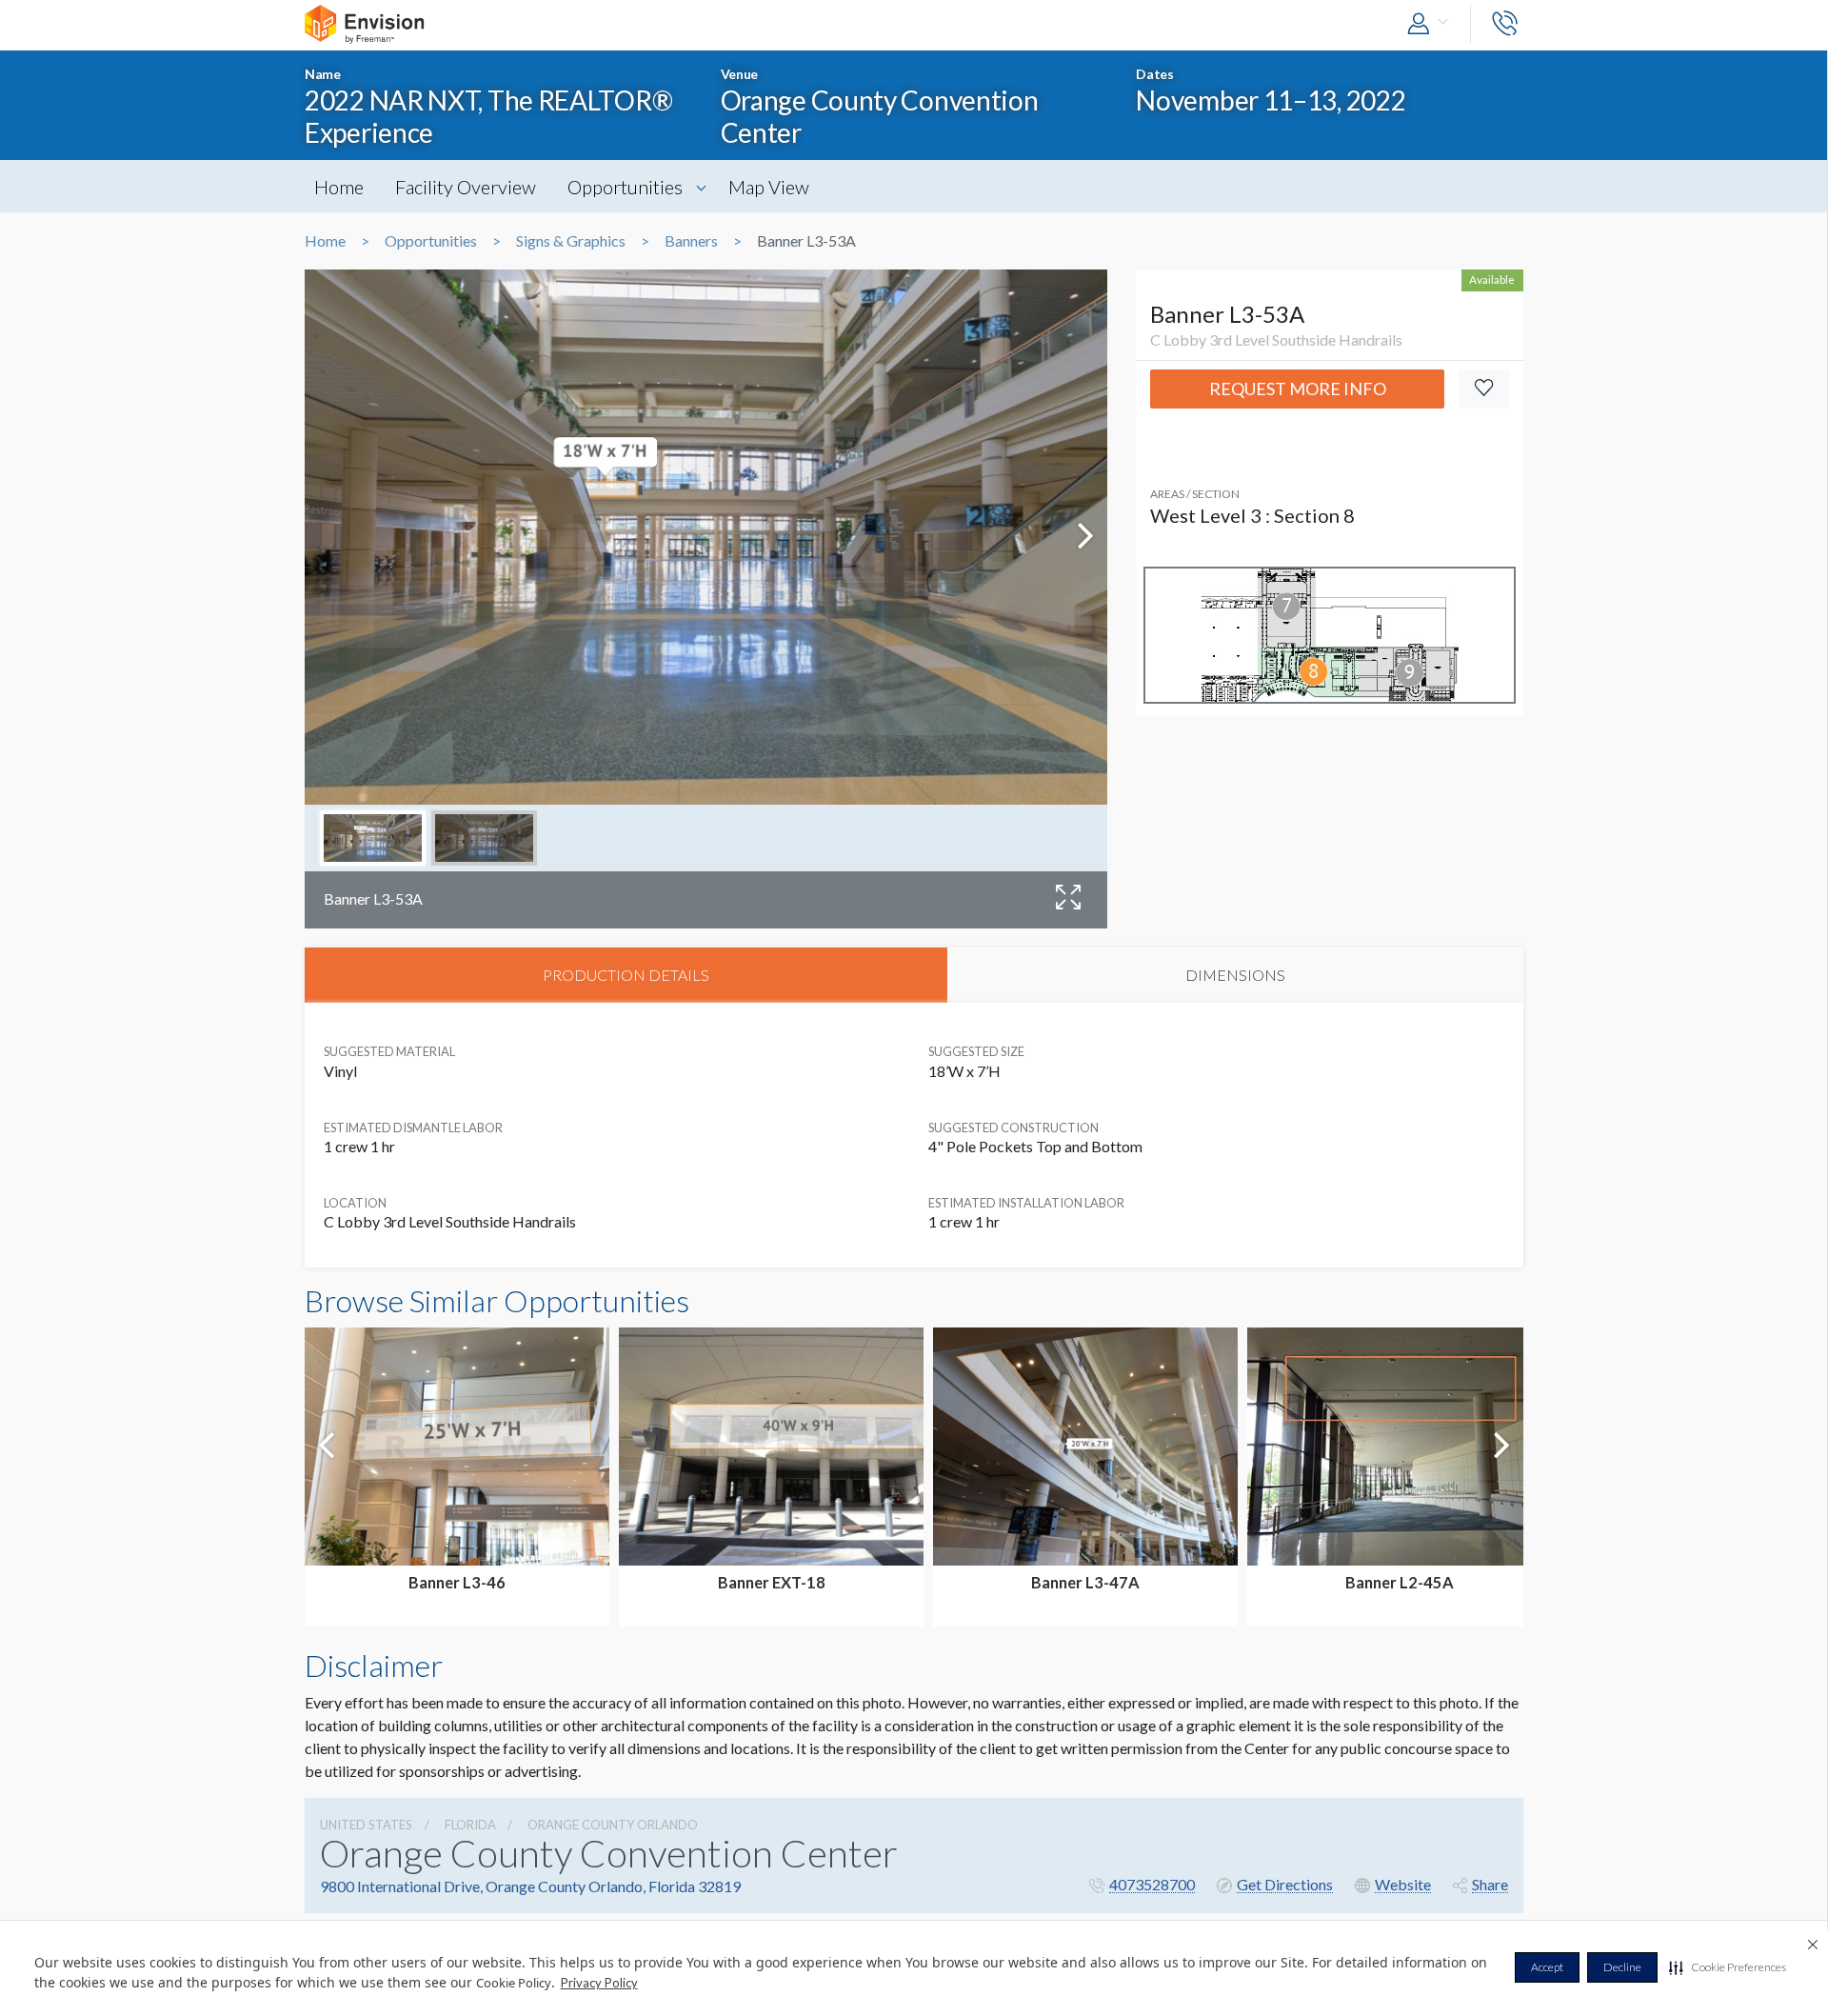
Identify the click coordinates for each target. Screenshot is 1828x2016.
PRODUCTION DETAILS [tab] (626, 975)
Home (339, 187)
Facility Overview (466, 187)
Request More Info (1298, 389)
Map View (769, 187)
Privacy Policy (599, 1983)
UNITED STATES (366, 1825)
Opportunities (625, 187)
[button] (1728, 1967)
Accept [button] (1547, 1967)
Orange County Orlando (613, 1825)
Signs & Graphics (571, 241)
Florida (470, 1825)
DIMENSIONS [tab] (1235, 975)
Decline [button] (1622, 1967)
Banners (691, 241)
